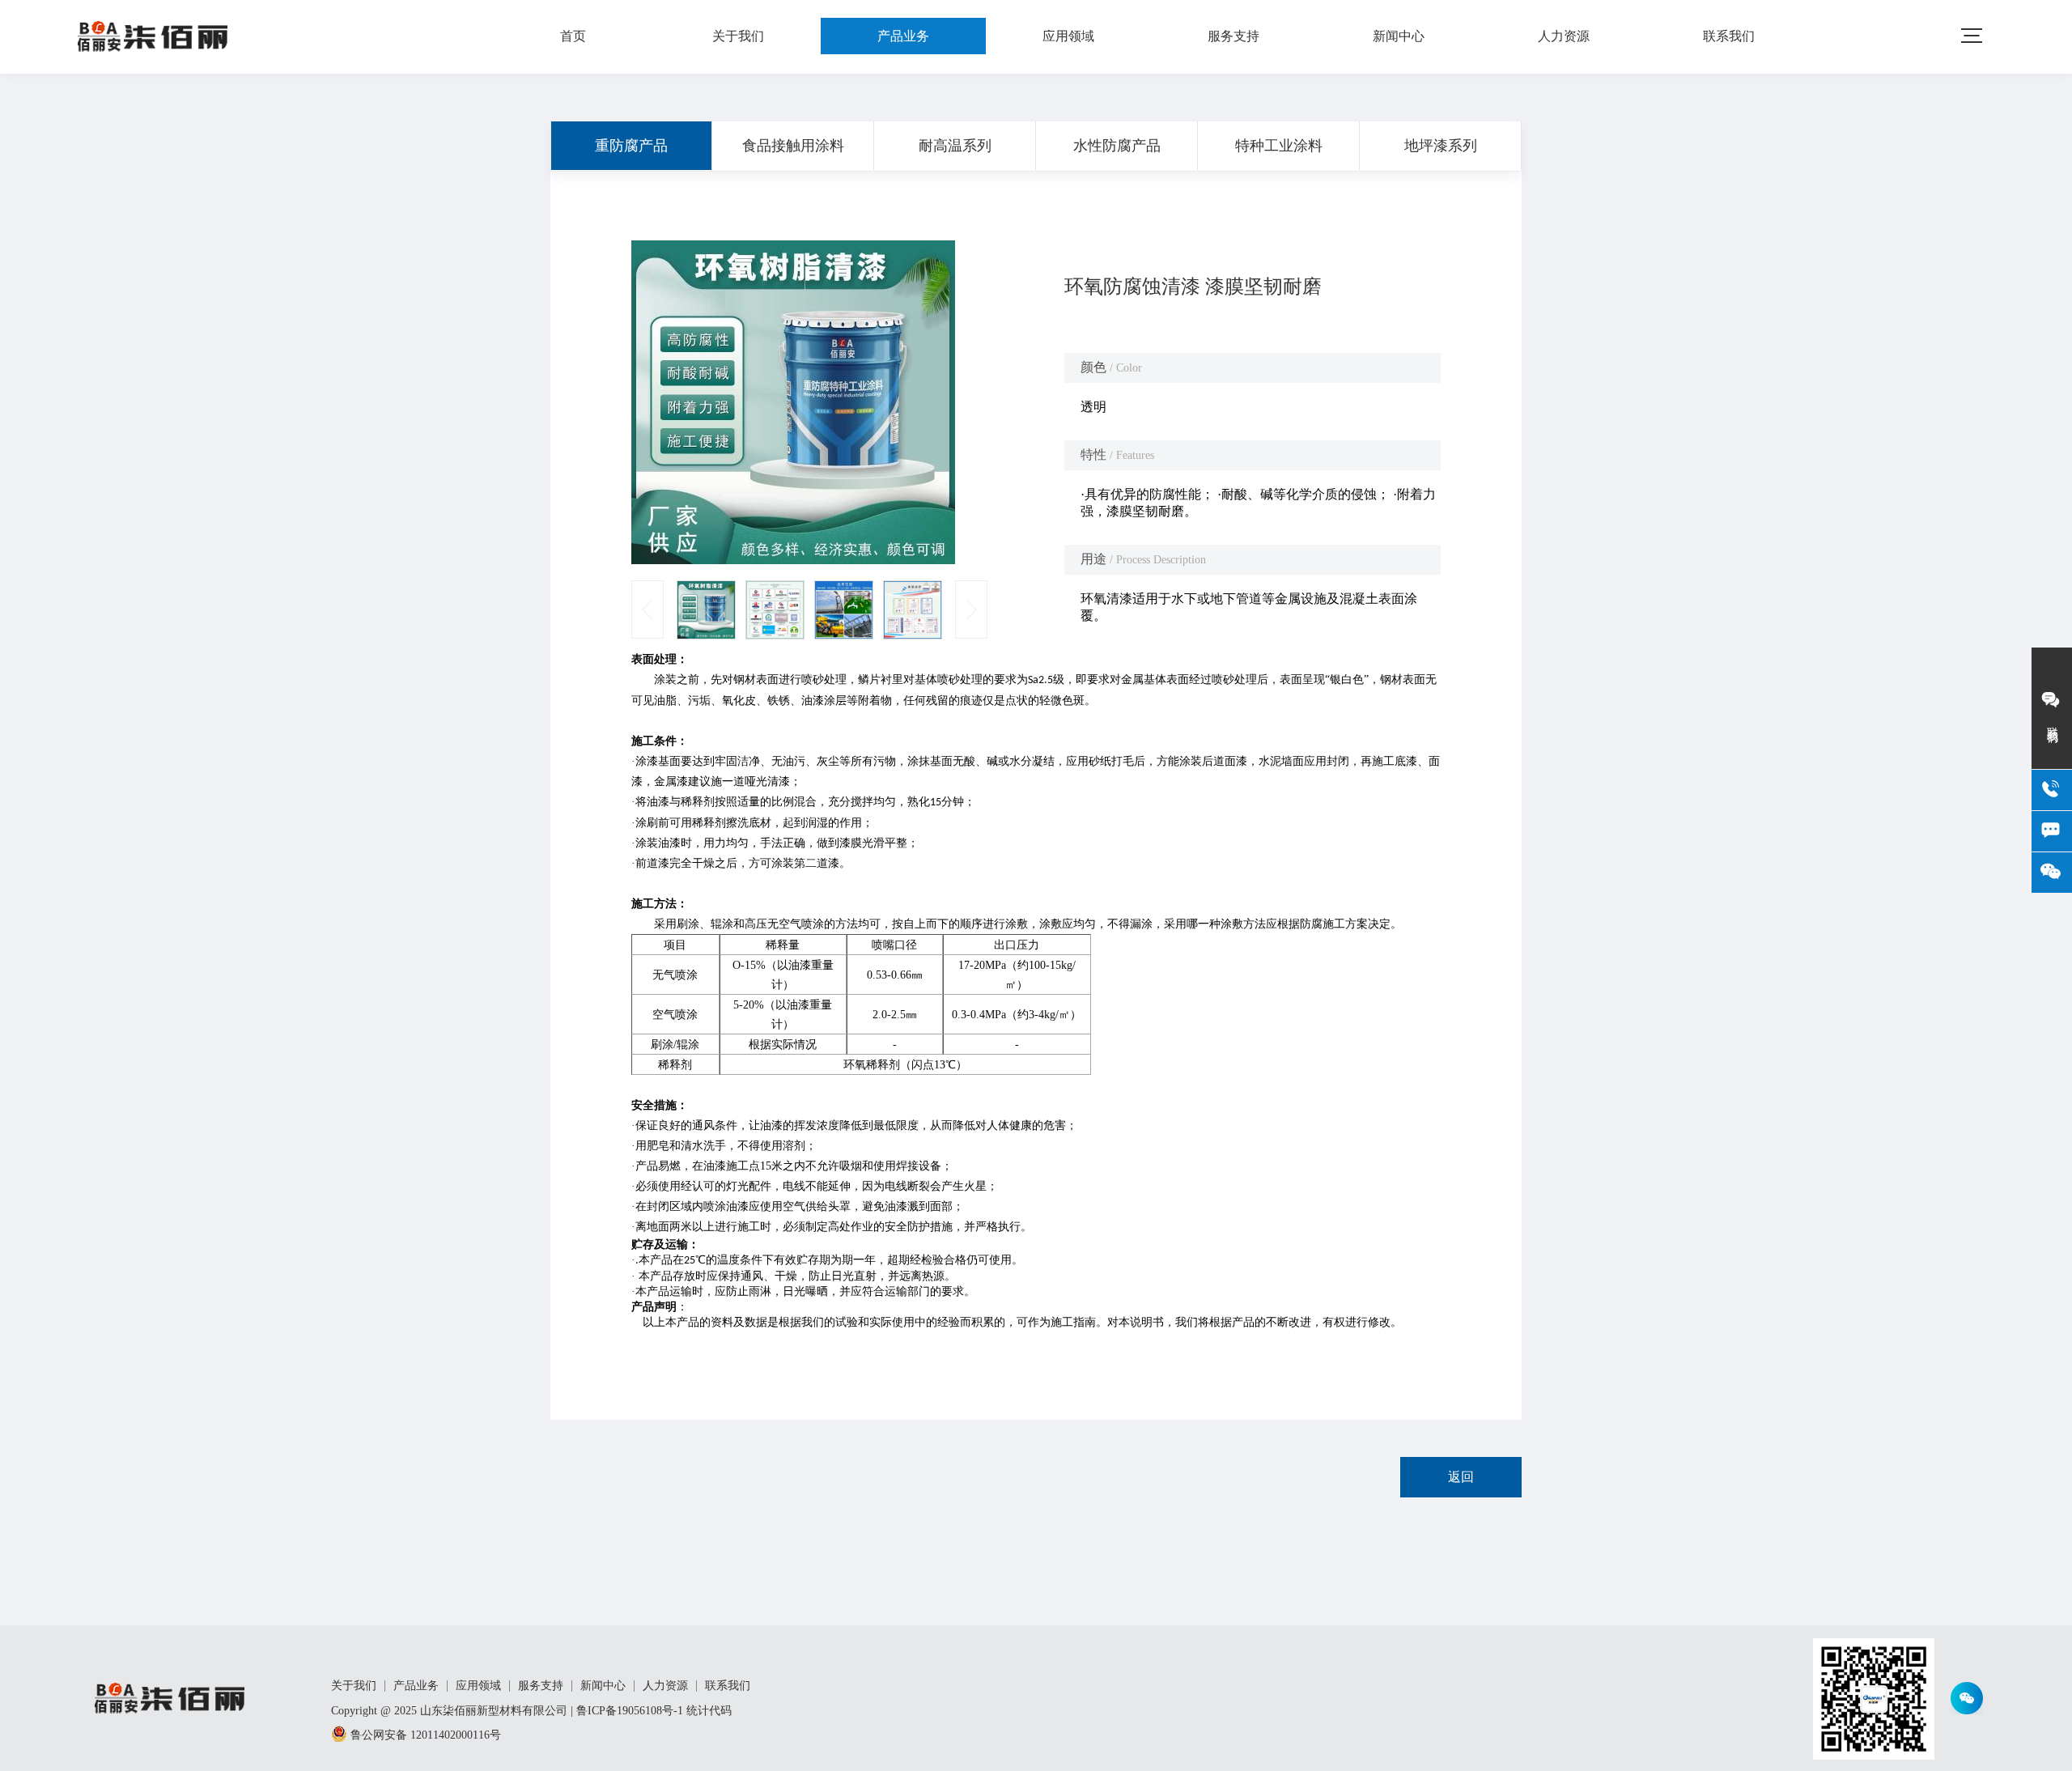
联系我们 (1729, 36)
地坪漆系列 (1441, 146)
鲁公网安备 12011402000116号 (424, 1735)
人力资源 (1564, 36)
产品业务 (903, 36)
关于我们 (738, 36)
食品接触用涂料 (793, 146)
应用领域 (1068, 36)
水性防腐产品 (1117, 146)
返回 (1461, 1477)
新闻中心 (1399, 36)
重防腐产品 (631, 146)
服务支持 (1233, 36)
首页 (573, 36)
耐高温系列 (955, 146)
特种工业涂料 (1279, 146)
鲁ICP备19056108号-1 (630, 1711)
